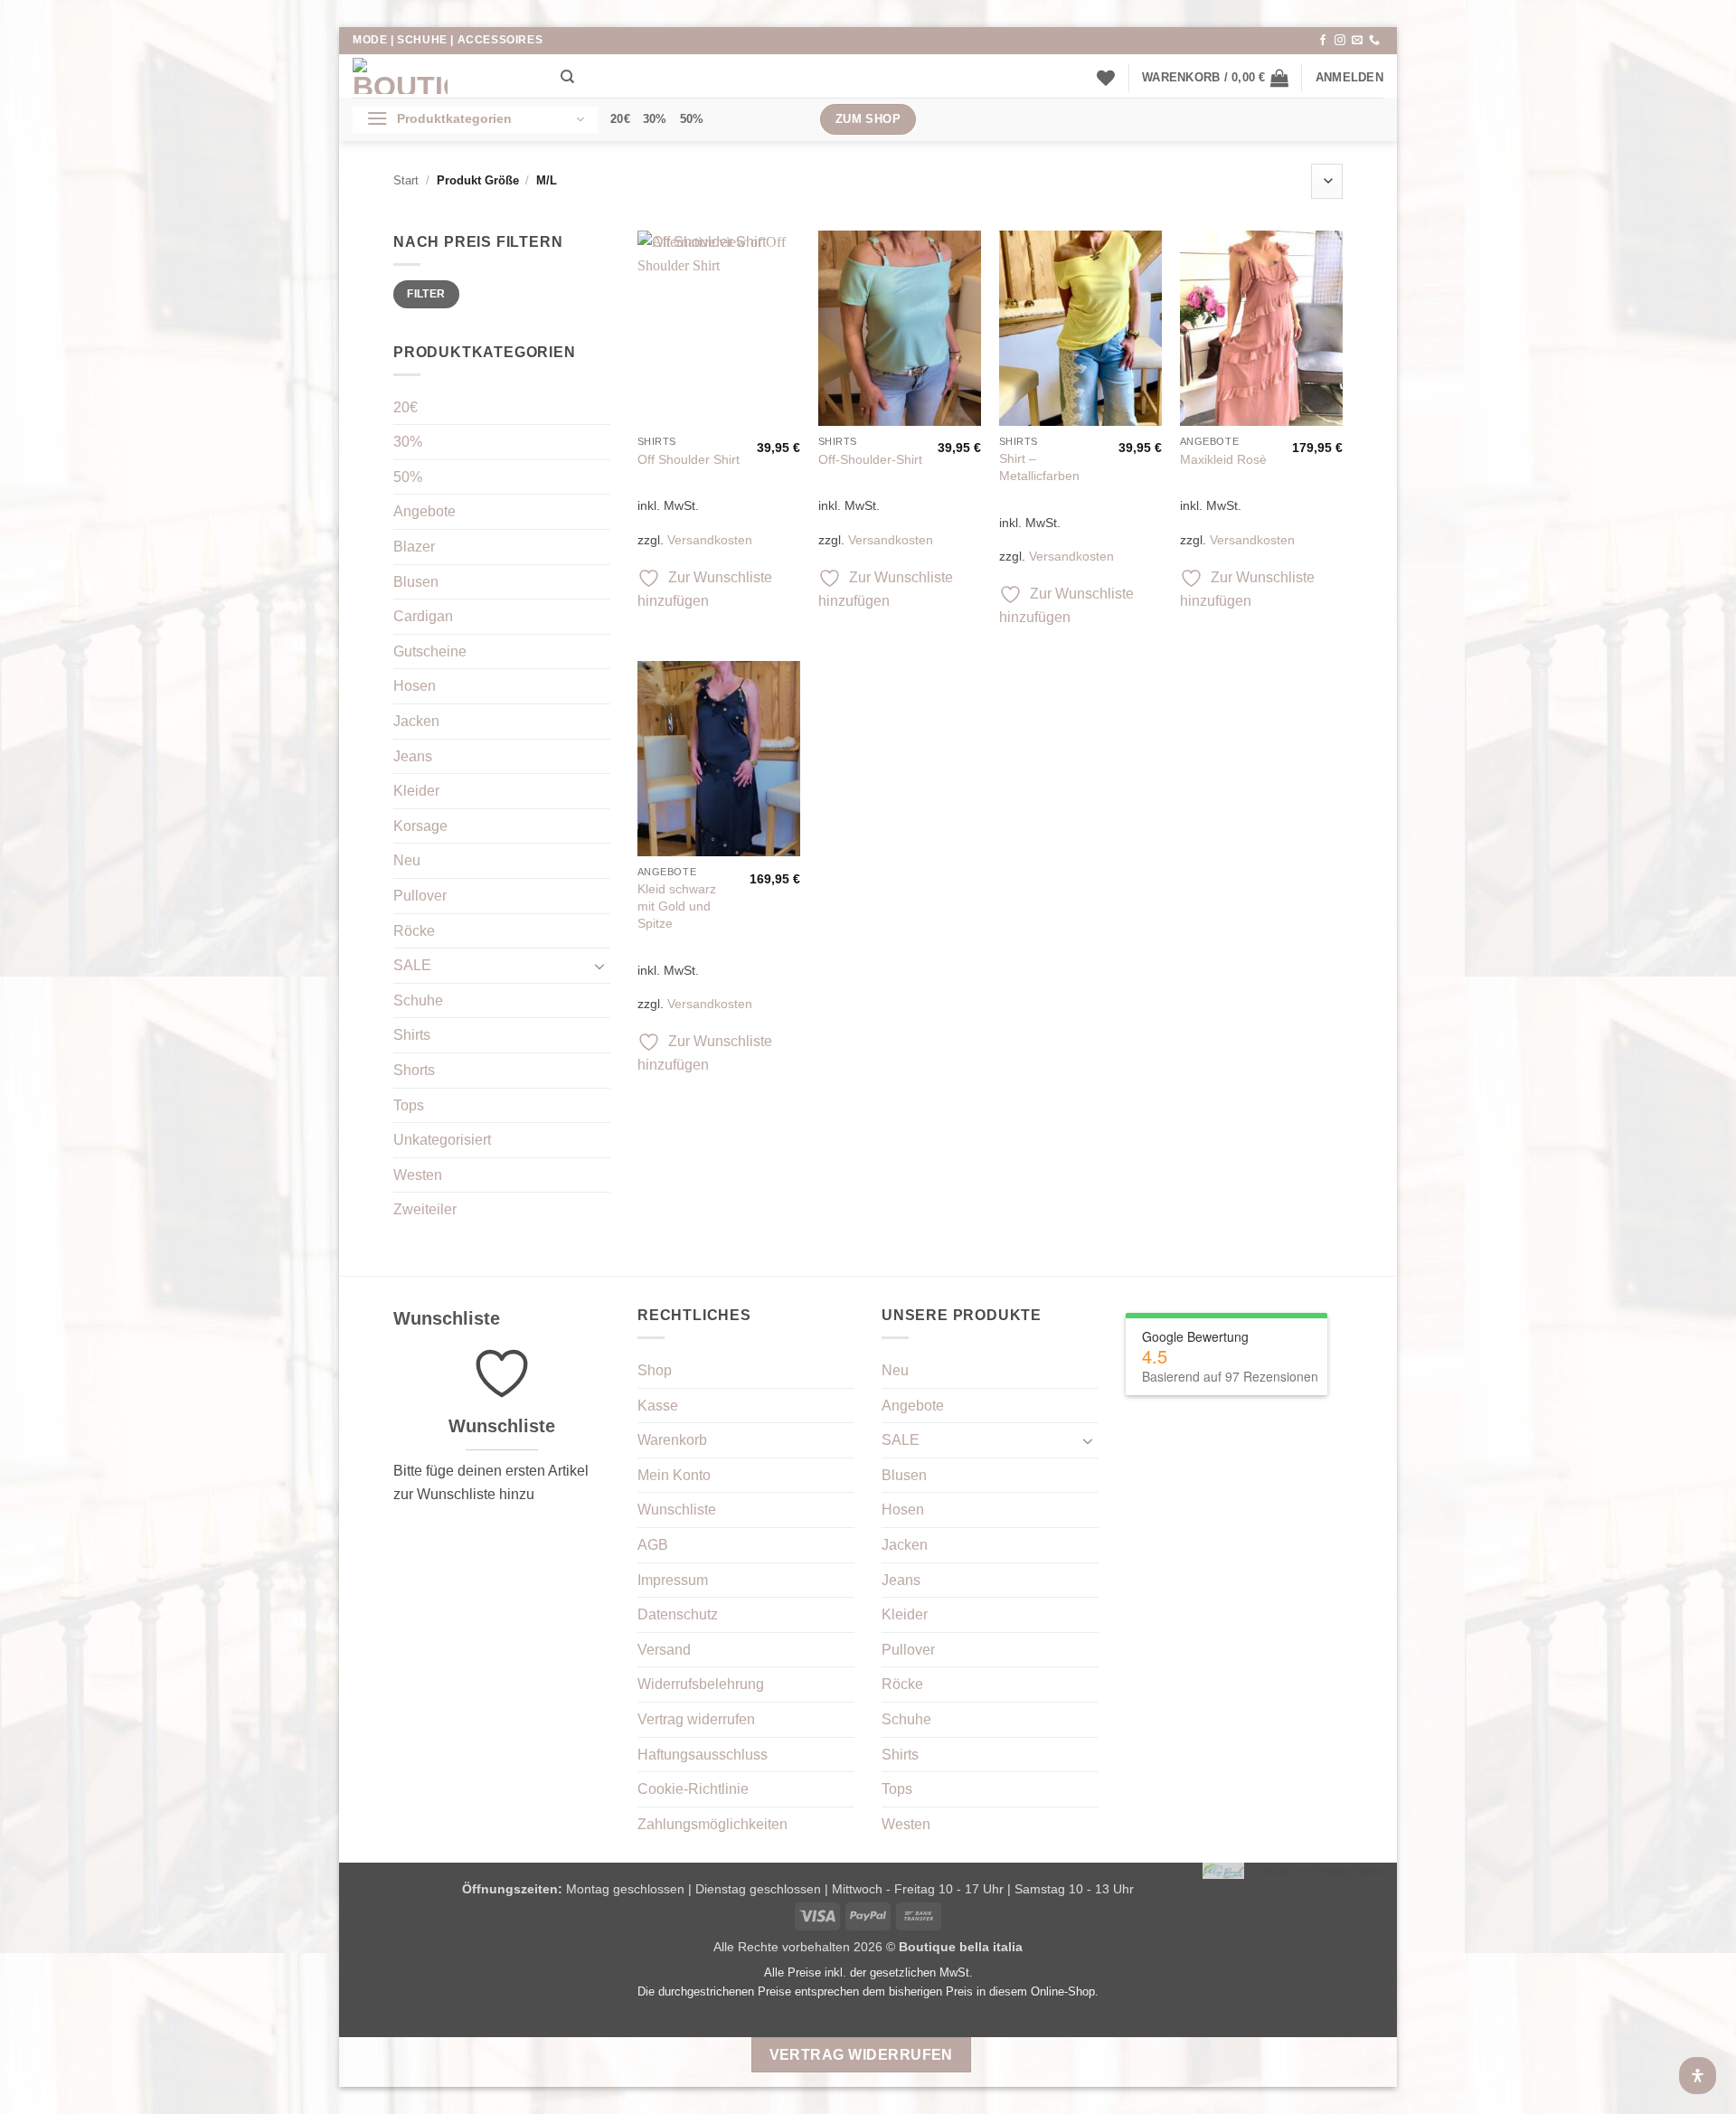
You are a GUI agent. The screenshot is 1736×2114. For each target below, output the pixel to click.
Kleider (416, 791)
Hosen (415, 686)
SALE (412, 965)
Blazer (414, 547)
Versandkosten (710, 540)
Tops (409, 1105)
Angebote (425, 511)
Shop (655, 1370)
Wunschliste (677, 1510)
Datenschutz (678, 1614)
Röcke (414, 931)
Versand (664, 1650)
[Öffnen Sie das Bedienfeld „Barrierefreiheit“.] (1698, 2076)
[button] (1215, 78)
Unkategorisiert (442, 1140)
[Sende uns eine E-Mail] (1357, 41)
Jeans (413, 756)
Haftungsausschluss (703, 1755)
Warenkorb (672, 1440)
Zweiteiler (425, 1209)
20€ (620, 119)
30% (655, 119)
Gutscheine (430, 651)
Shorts (414, 1070)
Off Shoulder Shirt (689, 459)
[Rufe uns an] (1374, 41)
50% (692, 119)
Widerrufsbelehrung (701, 1684)
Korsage (420, 826)
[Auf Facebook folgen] (1323, 41)
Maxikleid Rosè (1223, 459)
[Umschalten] (599, 966)
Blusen (416, 582)
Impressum (673, 1580)
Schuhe (418, 1000)
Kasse (658, 1406)
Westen (418, 1175)
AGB (653, 1545)
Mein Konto (674, 1475)
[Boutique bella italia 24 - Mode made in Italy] (443, 76)
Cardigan (423, 616)
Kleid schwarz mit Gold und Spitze (677, 906)
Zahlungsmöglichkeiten (712, 1824)
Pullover (420, 896)
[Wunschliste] (1106, 78)
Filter (426, 294)
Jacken (416, 721)
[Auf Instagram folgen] (1340, 41)
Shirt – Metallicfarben (1039, 467)
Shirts (412, 1035)
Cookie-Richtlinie (693, 1789)
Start (406, 180)
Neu (407, 860)
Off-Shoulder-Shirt (870, 459)
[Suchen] (567, 77)
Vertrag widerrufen (696, 1719)
